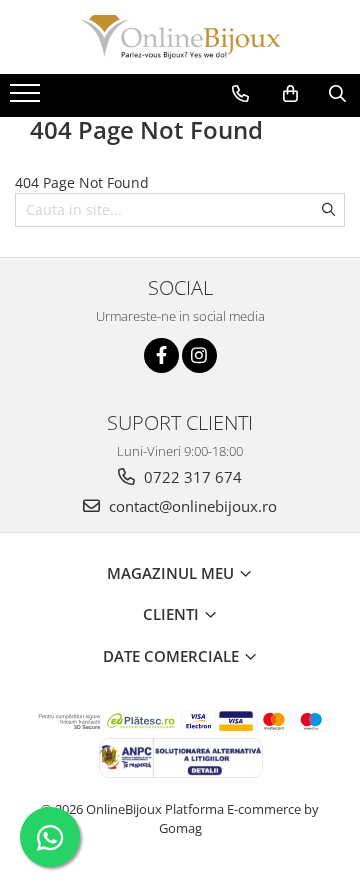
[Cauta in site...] (337, 94)
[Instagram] (199, 355)
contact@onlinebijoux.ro (191, 506)
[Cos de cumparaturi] (290, 94)
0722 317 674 (191, 477)
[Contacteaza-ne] (240, 94)
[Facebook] (161, 355)
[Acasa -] (180, 37)
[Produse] (27, 99)
